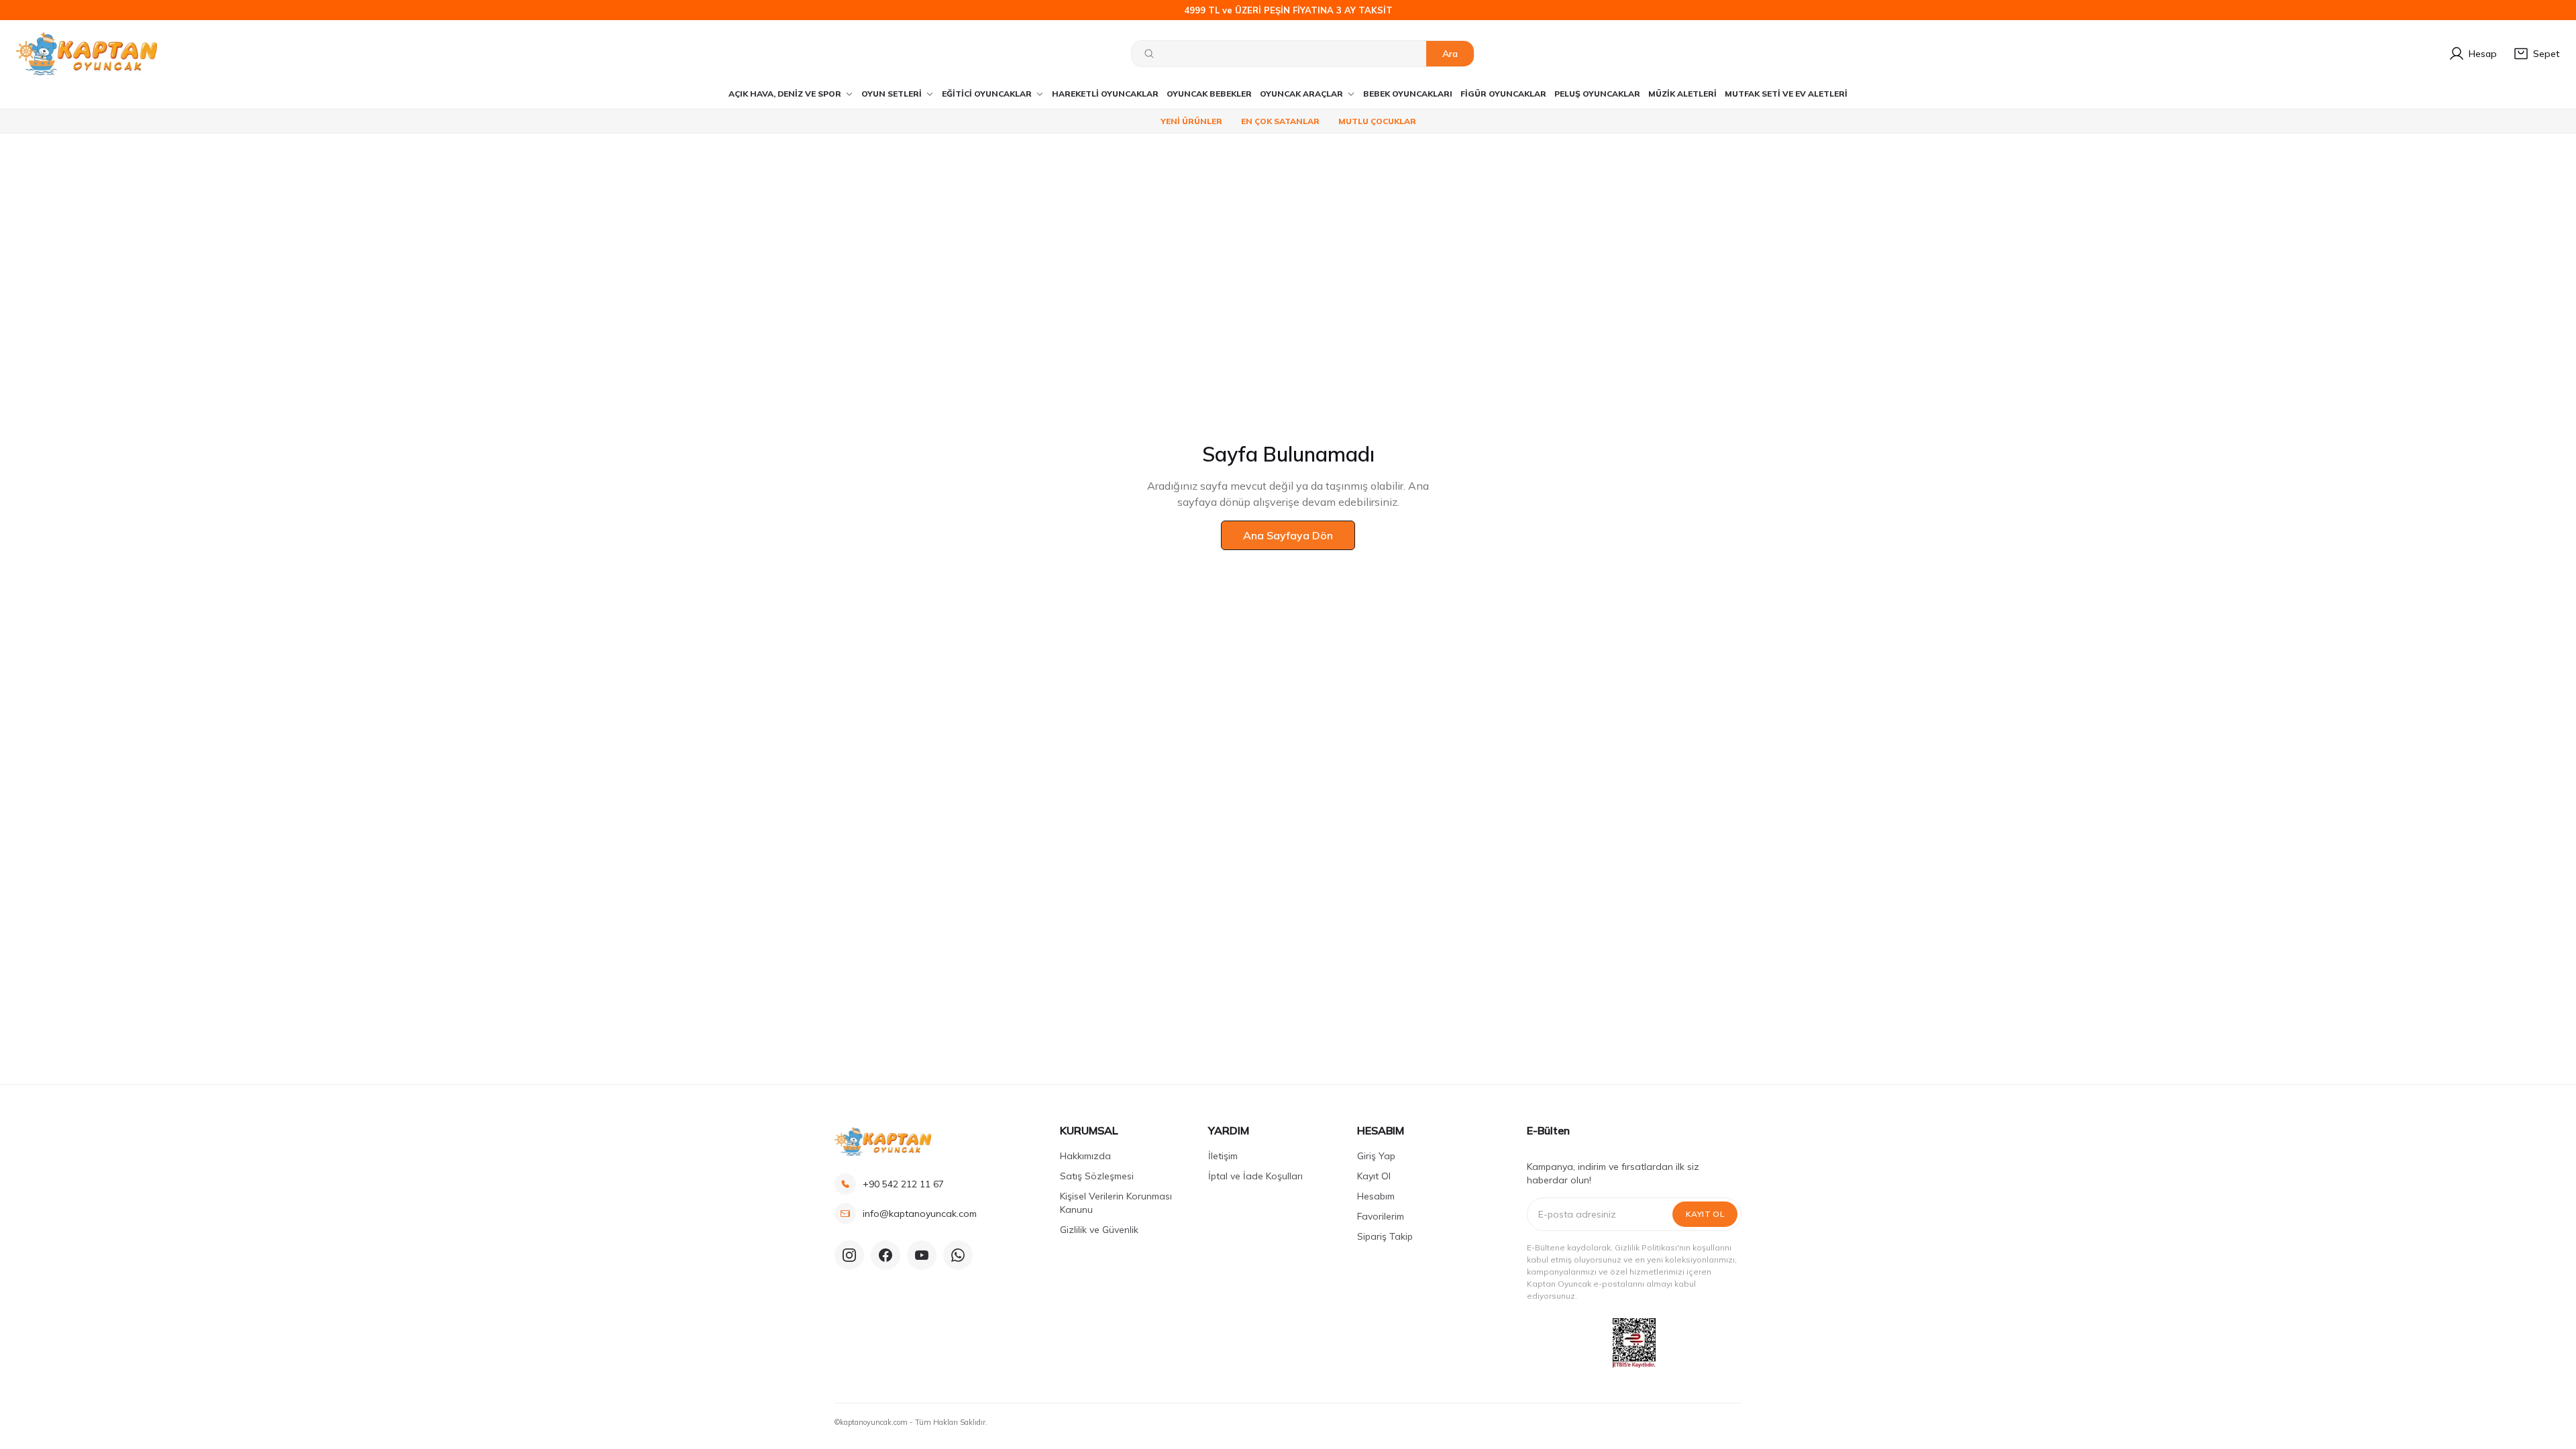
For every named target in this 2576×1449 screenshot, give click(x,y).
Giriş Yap (1376, 1156)
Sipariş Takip (1385, 1236)
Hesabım (1376, 1196)
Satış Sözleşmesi (1097, 1176)
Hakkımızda (1085, 1156)
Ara (1450, 54)
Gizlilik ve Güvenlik (1099, 1230)
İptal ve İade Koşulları (1255, 1176)
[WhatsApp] (958, 1255)
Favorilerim (1381, 1216)
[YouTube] (922, 1255)
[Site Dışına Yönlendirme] (1634, 1343)
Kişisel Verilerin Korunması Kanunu (1116, 1203)
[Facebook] (885, 1255)
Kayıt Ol (1374, 1176)
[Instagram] (849, 1255)
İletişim (1223, 1156)
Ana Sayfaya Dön (1288, 535)
